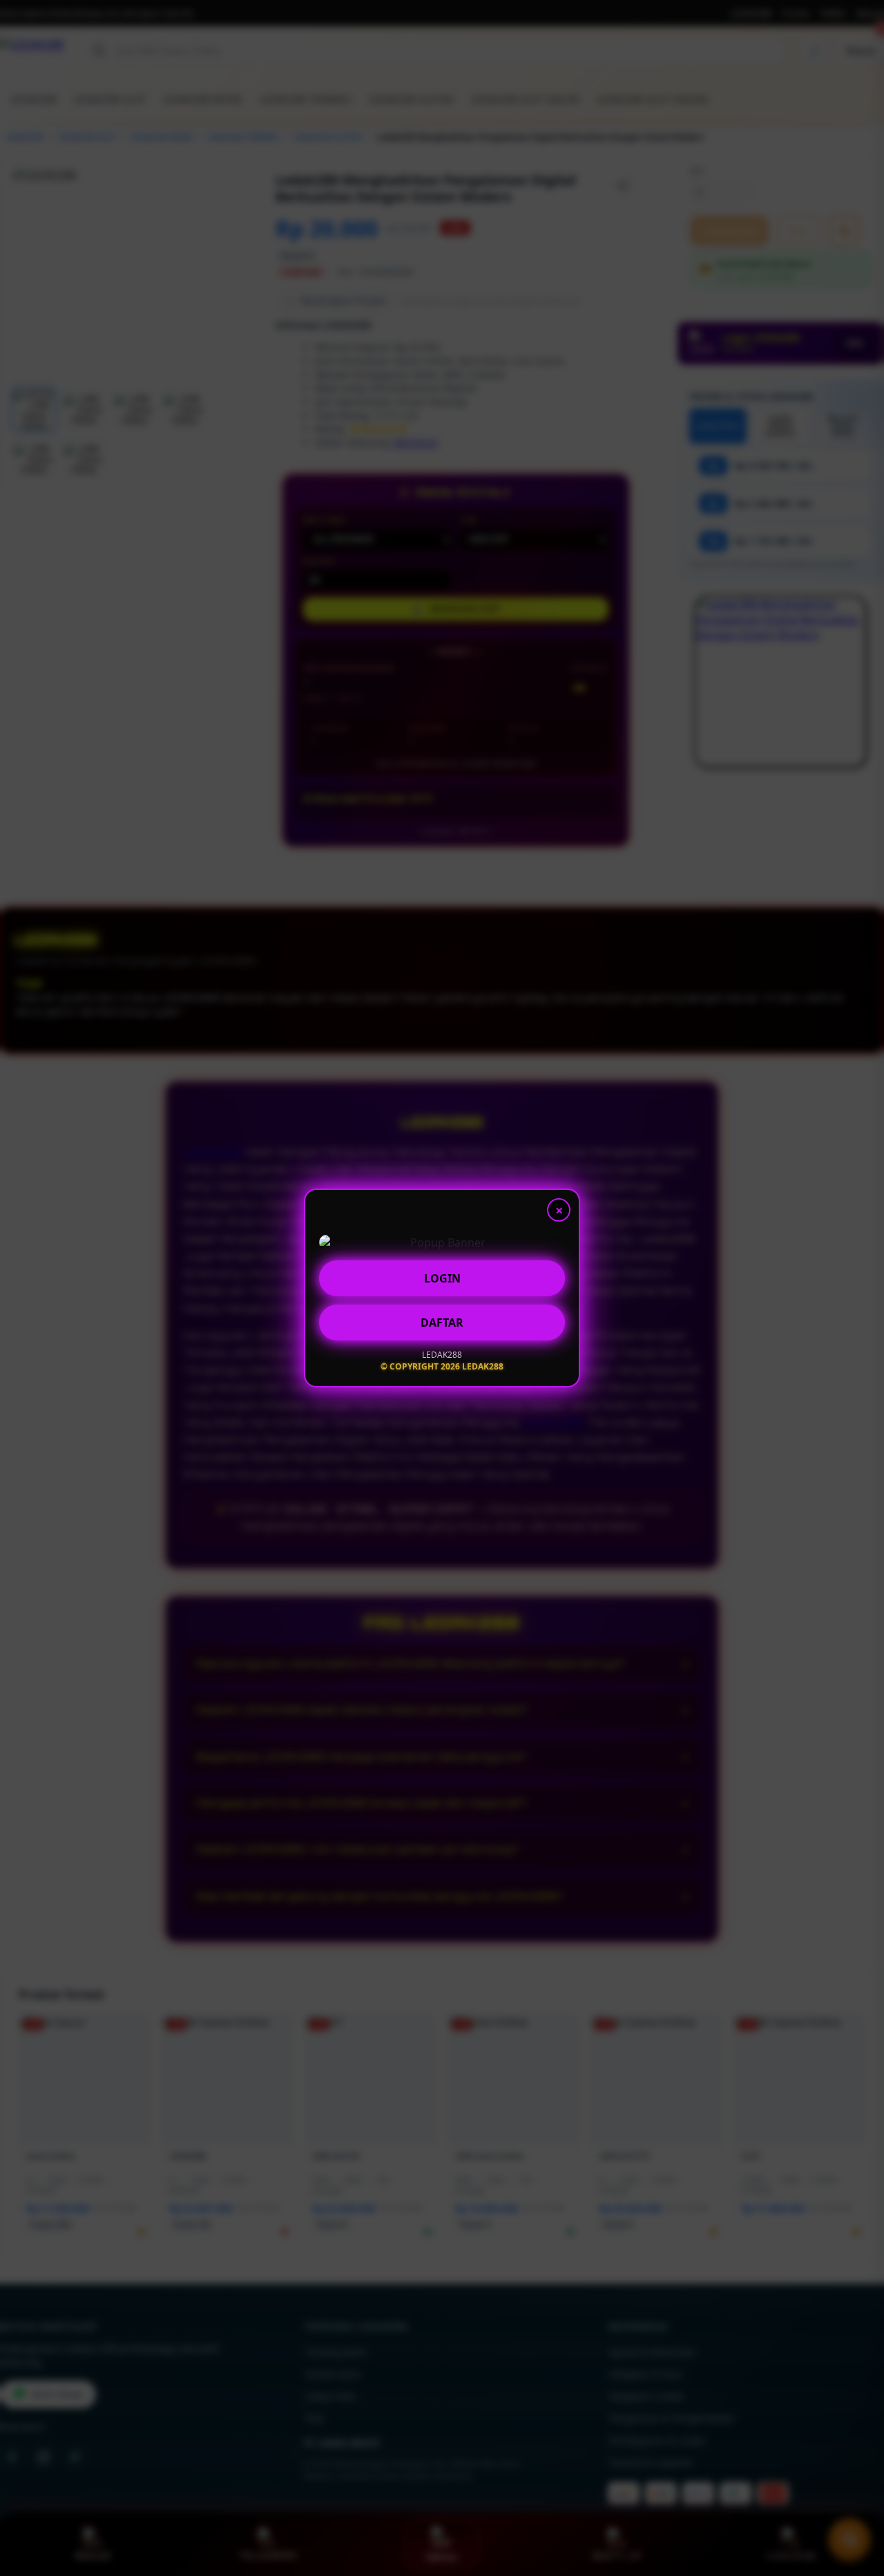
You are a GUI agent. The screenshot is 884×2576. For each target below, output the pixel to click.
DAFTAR (442, 1320)
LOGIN (442, 1276)
